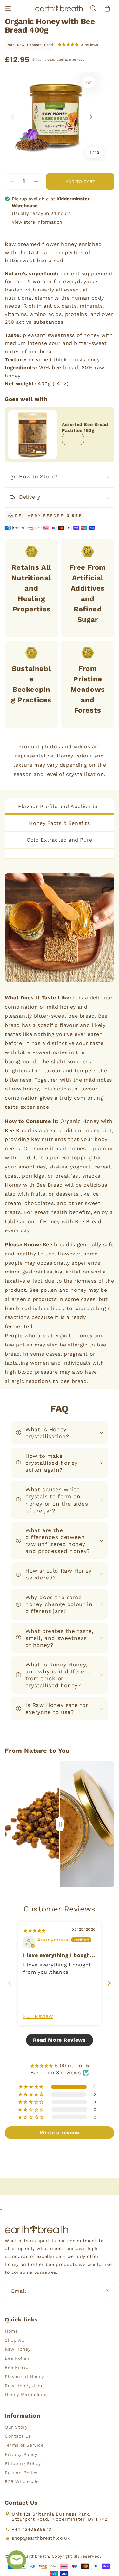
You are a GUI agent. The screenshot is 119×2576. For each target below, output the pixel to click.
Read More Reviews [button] (59, 2040)
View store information (37, 222)
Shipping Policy (23, 2463)
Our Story (16, 2427)
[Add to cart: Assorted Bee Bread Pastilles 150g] (73, 439)
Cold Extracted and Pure (60, 840)
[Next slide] (109, 1983)
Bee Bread (17, 2367)
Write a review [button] (59, 2133)
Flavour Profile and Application (60, 806)
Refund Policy (21, 2473)
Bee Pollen (17, 2358)
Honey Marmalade (26, 2395)
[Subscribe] (107, 2291)
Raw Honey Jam (23, 2386)
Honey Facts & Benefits (59, 823)
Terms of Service (24, 2445)
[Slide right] (91, 117)
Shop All (14, 2340)
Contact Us (18, 2436)
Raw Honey (18, 2349)
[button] (8, 9)
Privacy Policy (21, 2454)
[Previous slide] (10, 1983)
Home (11, 2331)
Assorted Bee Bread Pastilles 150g (85, 427)
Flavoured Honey (24, 2377)
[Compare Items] (60, 1824)
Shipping (39, 60)
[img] (34, 1930)
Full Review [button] (38, 2016)
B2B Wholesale (22, 2481)
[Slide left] (13, 117)
